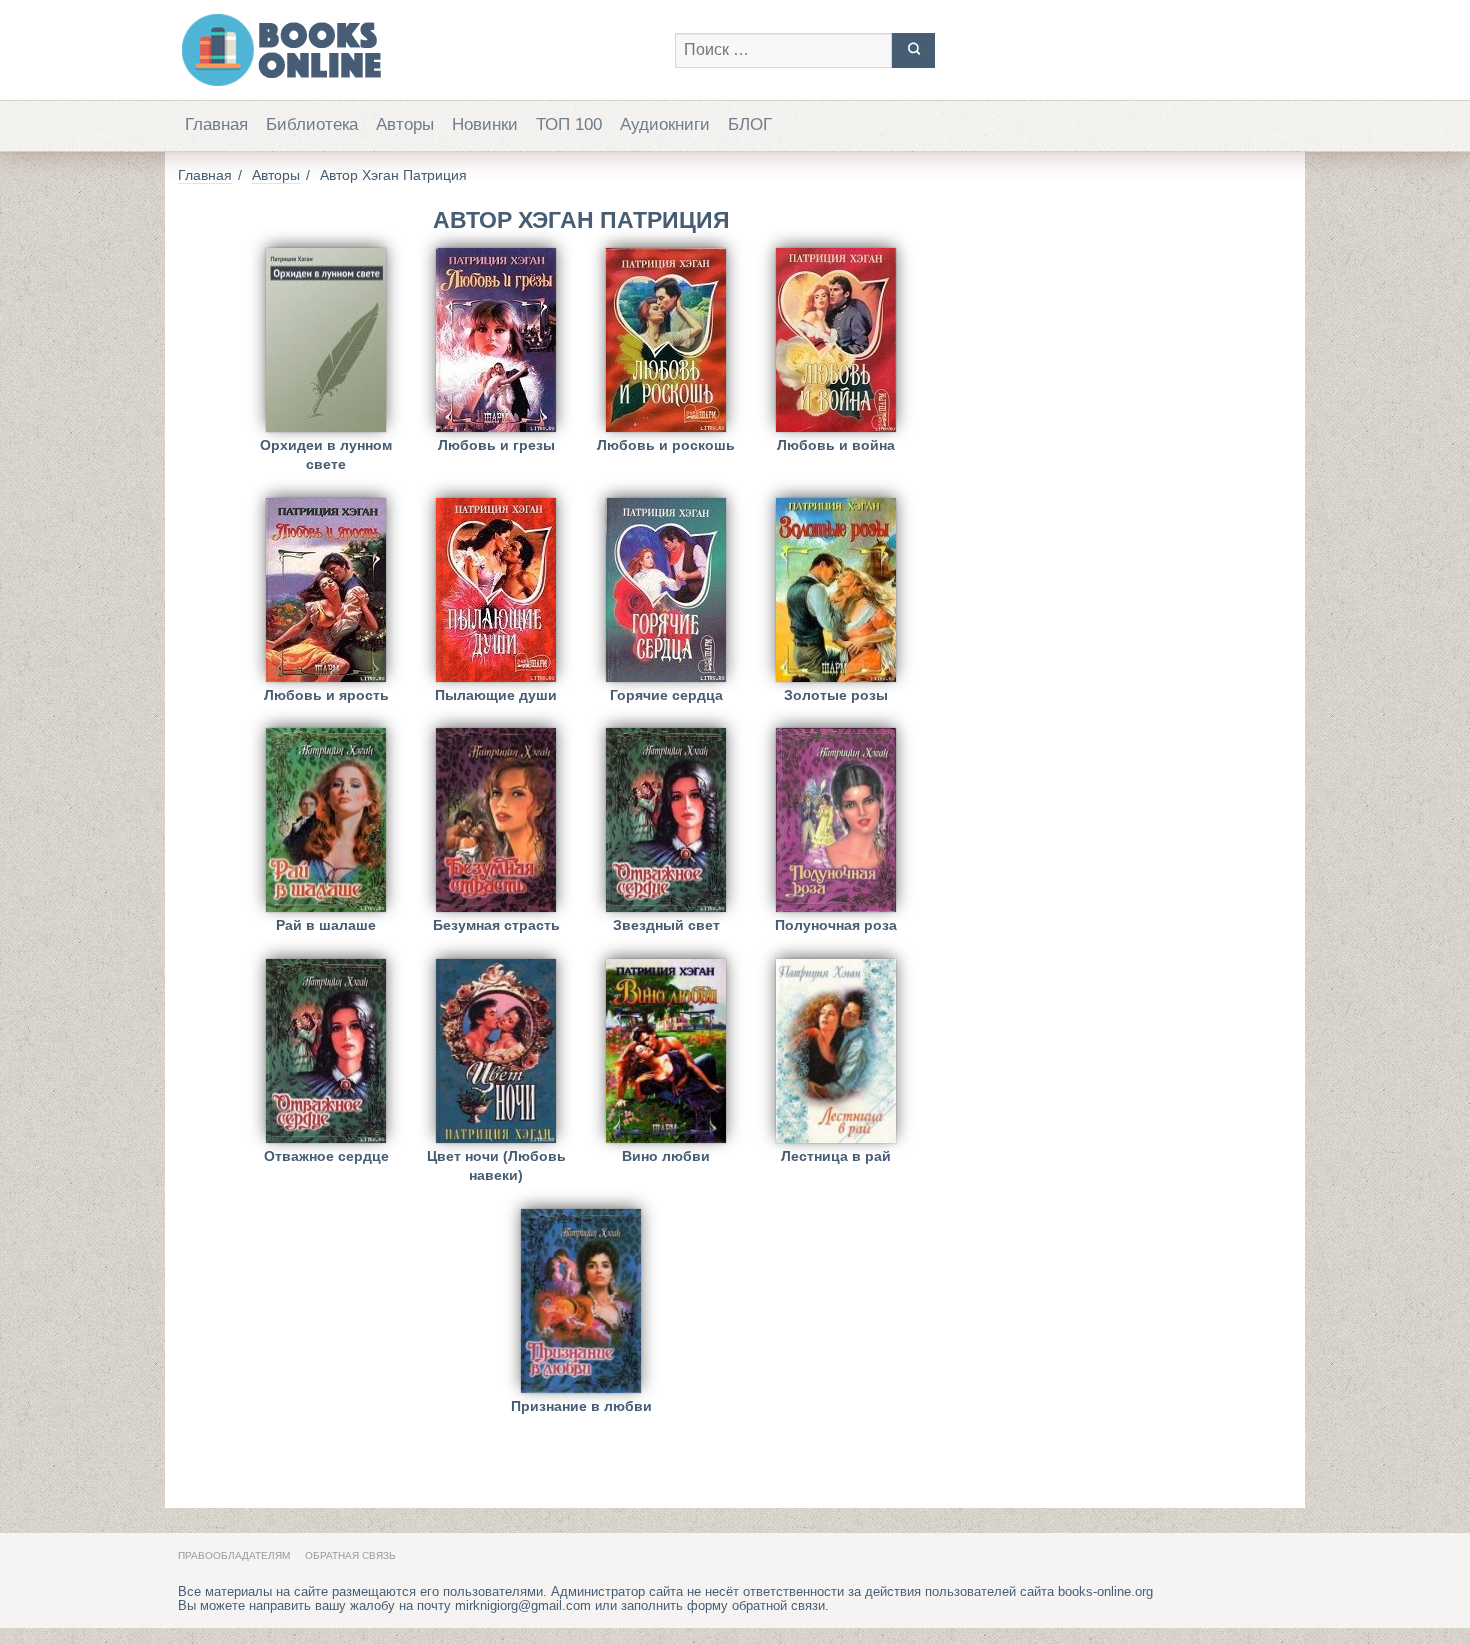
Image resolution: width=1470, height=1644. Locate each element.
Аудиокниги (665, 124)
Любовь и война (836, 445)
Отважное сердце (326, 1156)
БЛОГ (750, 124)
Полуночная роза (836, 925)
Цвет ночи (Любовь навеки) (496, 1165)
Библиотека (312, 124)
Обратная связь (350, 1555)
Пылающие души (496, 695)
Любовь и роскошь (666, 445)
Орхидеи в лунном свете (326, 454)
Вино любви (666, 1156)
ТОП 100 (569, 124)
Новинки (485, 124)
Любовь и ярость (326, 695)
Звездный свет (666, 925)
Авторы (405, 124)
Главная (216, 124)
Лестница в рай (836, 1156)
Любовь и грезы (496, 445)
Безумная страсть (496, 925)
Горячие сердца (666, 695)
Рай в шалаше (326, 925)
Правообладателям (234, 1555)
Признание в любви (581, 1406)
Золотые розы (836, 695)
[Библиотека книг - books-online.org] (416, 50)
